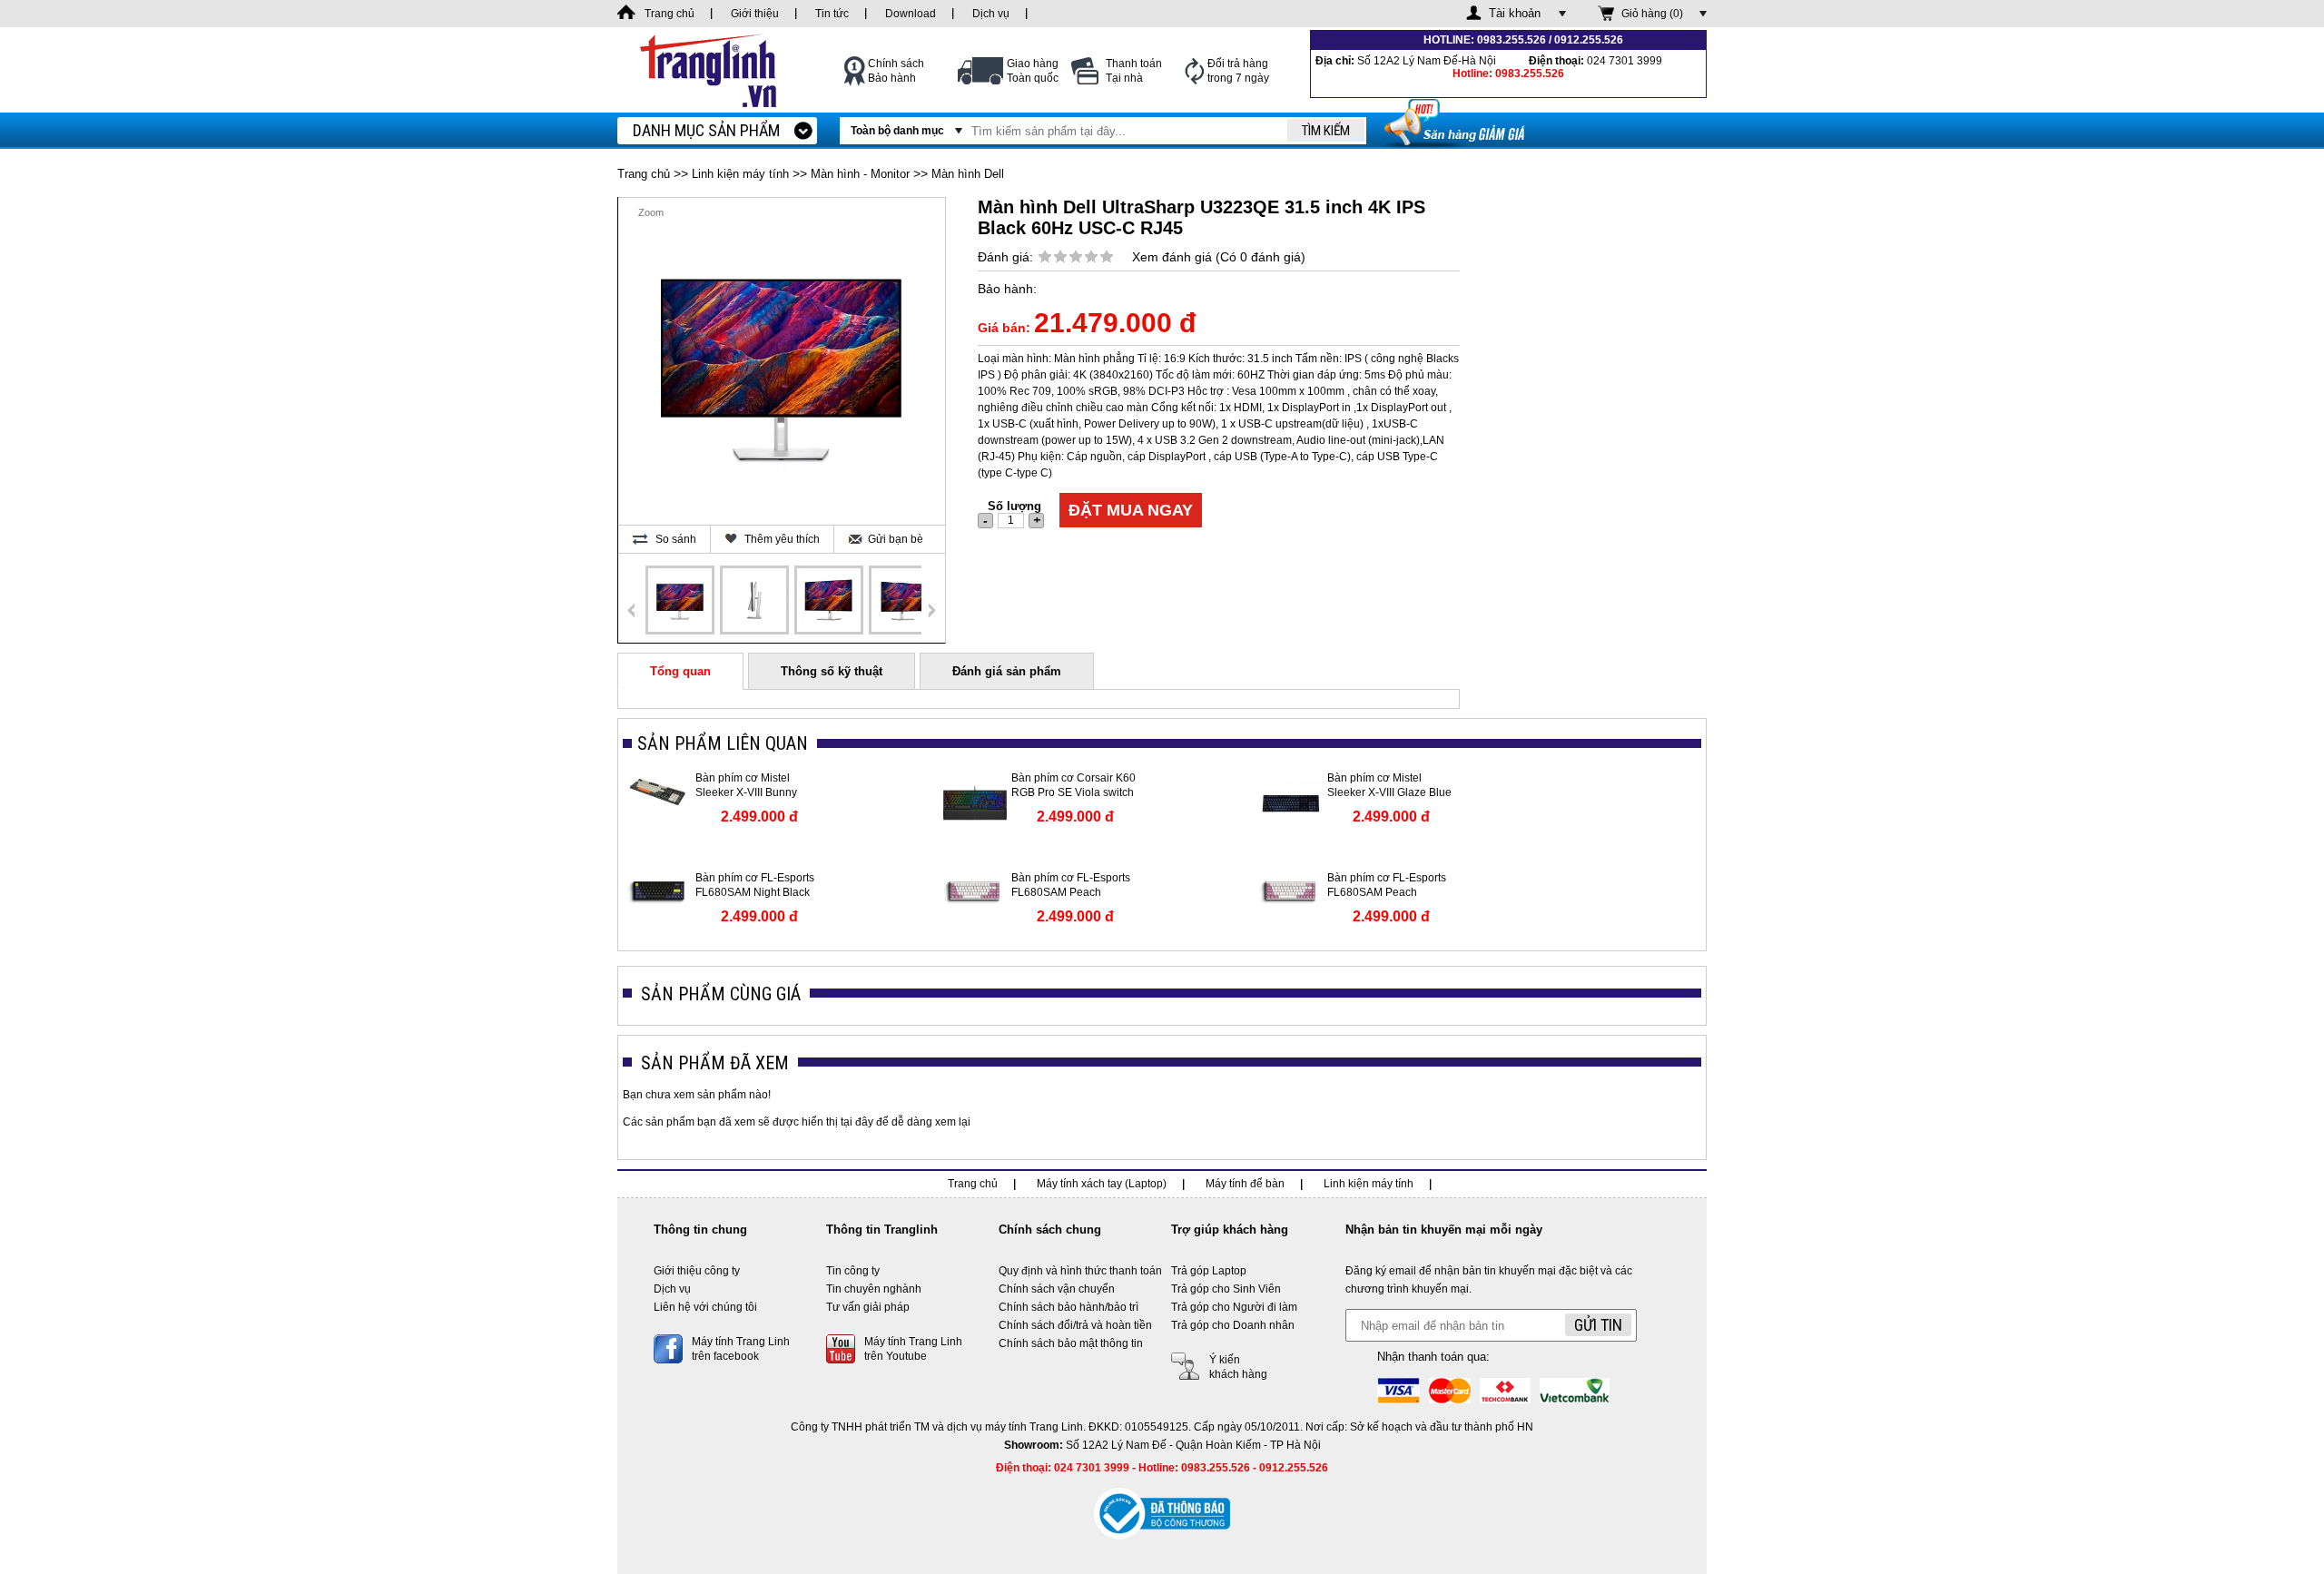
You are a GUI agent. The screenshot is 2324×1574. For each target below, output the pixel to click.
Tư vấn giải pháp (868, 1307)
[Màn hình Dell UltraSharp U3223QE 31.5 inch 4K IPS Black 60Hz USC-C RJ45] (680, 600)
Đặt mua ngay (1131, 510)
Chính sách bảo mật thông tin (1071, 1343)
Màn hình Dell (968, 174)
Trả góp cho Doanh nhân (1233, 1325)
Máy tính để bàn (1245, 1184)
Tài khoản (1515, 13)
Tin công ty (853, 1271)
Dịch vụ (672, 1289)
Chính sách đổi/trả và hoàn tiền (1075, 1325)
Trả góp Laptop (1209, 1271)
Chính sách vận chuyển (1057, 1289)
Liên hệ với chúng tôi (705, 1307)
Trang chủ (644, 174)
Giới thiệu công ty (697, 1271)
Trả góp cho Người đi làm (1234, 1307)
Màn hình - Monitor (860, 174)
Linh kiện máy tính (740, 174)
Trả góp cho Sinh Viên (1226, 1289)
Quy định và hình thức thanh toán (1080, 1271)
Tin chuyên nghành (874, 1289)
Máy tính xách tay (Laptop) (1102, 1184)
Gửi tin (1598, 1325)
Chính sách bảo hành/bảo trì (1068, 1307)
